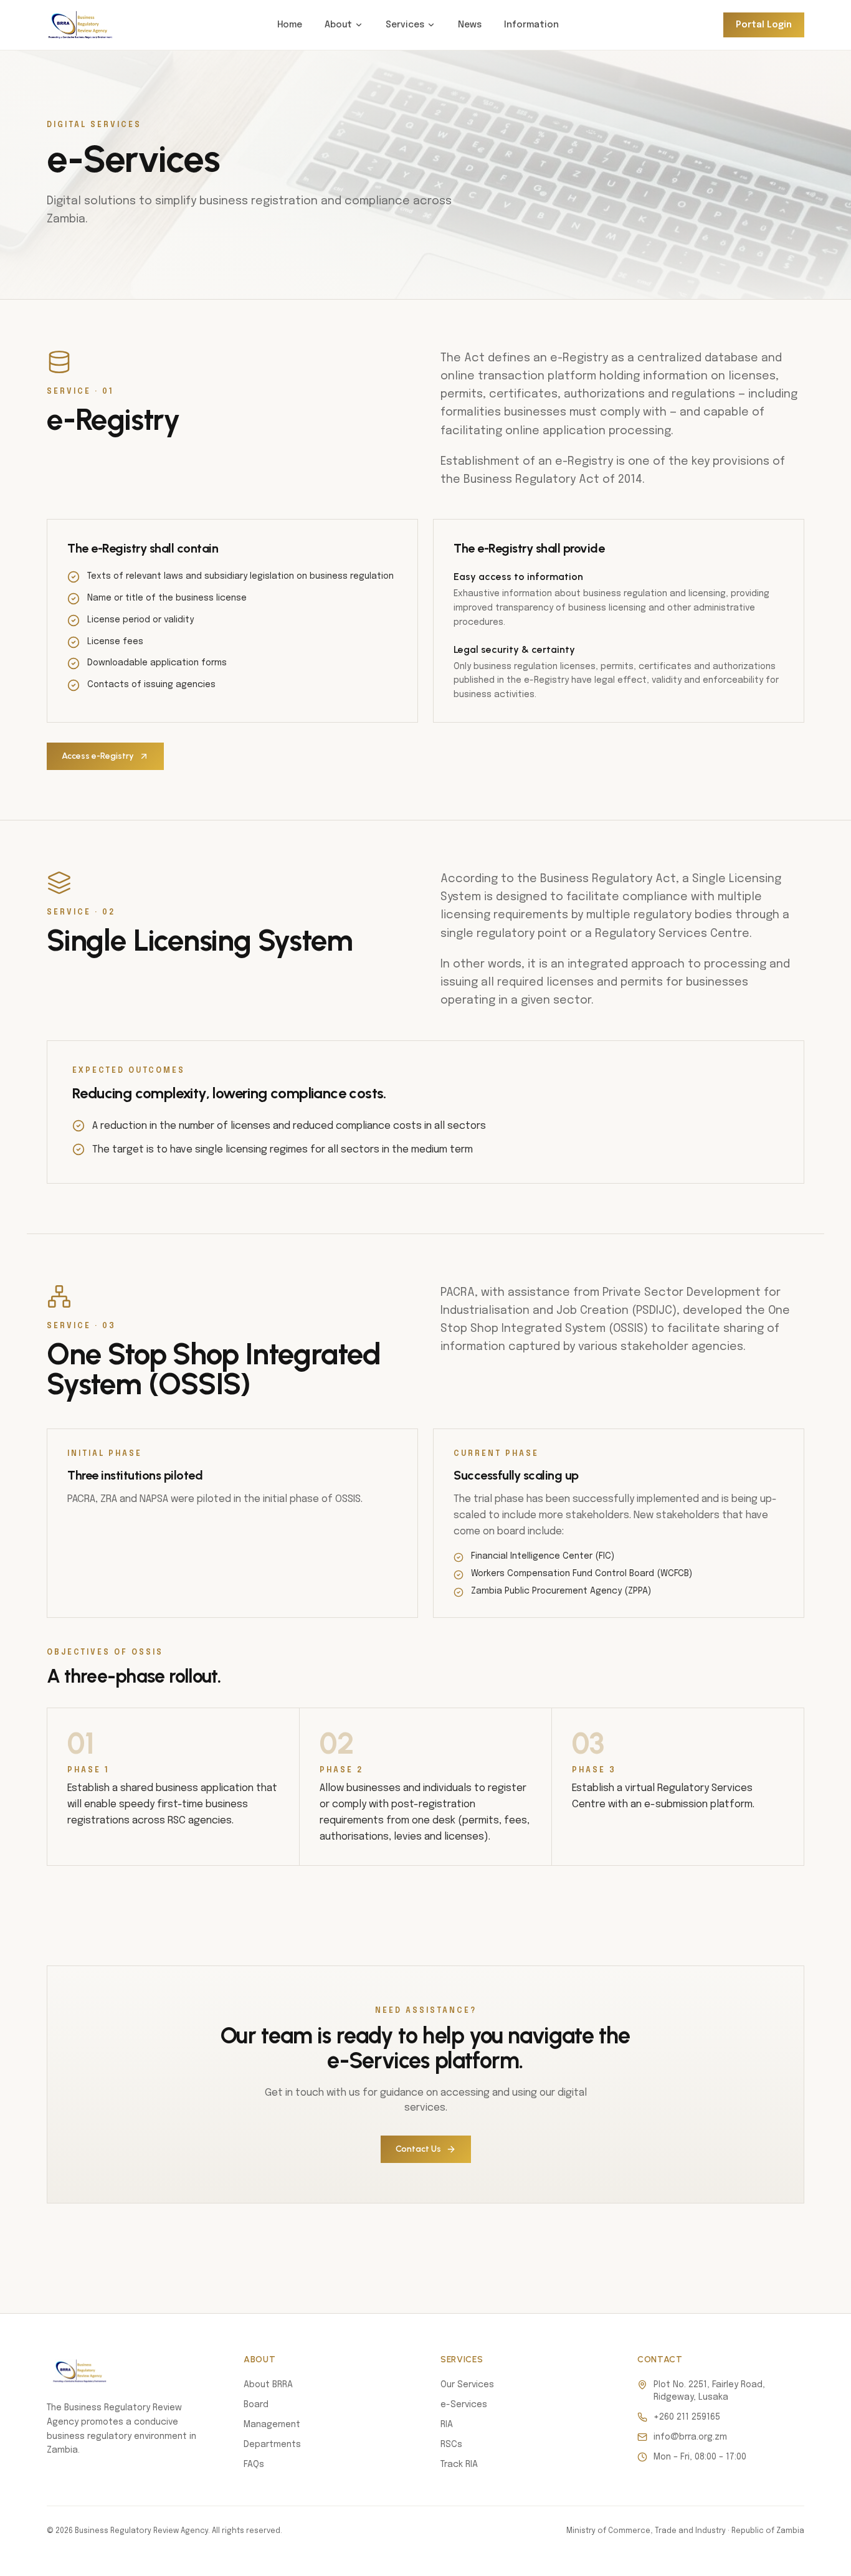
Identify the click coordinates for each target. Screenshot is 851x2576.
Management (272, 2425)
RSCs (451, 2445)
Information (531, 25)
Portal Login (764, 25)
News (470, 25)
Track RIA (459, 2464)
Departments (272, 2445)
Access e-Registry (98, 756)
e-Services (464, 2405)
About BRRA (268, 2385)
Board (256, 2405)
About (338, 25)
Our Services (467, 2385)
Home (290, 25)
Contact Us (418, 2149)
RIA (447, 2425)
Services (405, 25)
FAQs (254, 2464)
